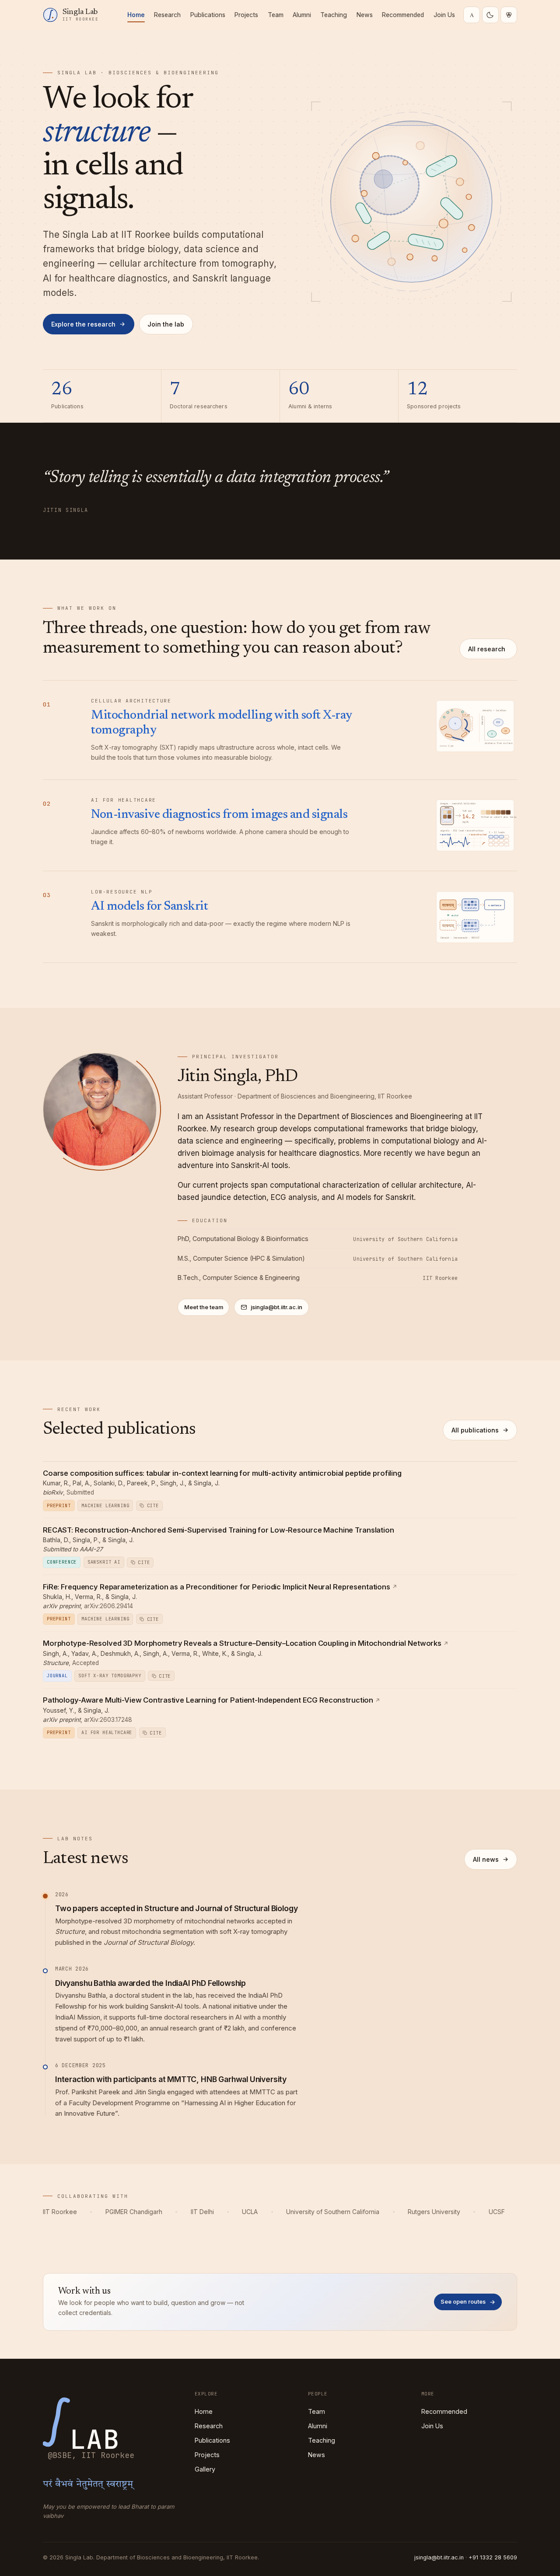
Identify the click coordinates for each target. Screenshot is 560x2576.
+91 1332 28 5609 (493, 2557)
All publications (475, 1430)
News (365, 15)
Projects (246, 15)
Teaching (334, 15)
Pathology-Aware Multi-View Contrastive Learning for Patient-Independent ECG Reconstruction (208, 1700)
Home (136, 15)
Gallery (205, 2469)
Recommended (403, 15)
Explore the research (83, 324)
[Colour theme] (509, 15)
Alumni (302, 15)
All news (486, 1859)
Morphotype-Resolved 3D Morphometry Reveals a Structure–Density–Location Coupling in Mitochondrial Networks (242, 1643)
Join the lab (166, 324)
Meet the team (204, 1307)
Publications (208, 15)
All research (487, 649)
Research (167, 15)
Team (276, 15)
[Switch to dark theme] (490, 15)
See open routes (463, 2302)
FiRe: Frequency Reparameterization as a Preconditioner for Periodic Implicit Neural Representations (217, 1587)
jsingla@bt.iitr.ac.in (276, 1307)
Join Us (444, 15)
